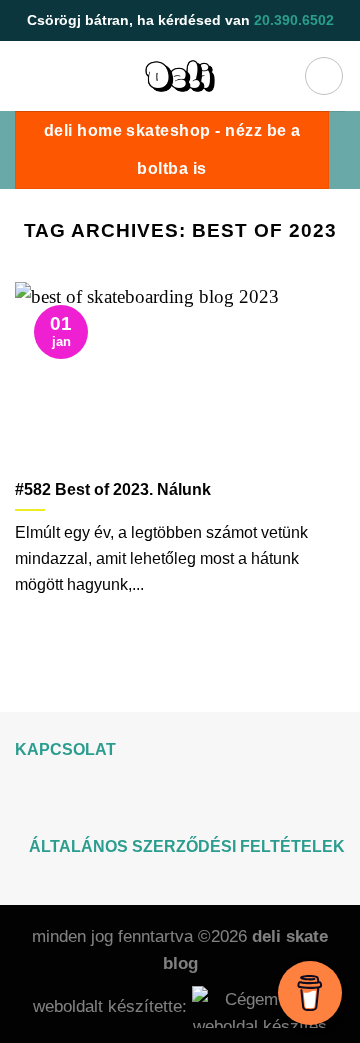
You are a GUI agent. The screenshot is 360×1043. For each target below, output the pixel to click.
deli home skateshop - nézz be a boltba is (172, 149)
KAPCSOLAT (65, 749)
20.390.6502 (294, 20)
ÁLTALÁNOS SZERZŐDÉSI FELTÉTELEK (187, 846)
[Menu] (324, 76)
